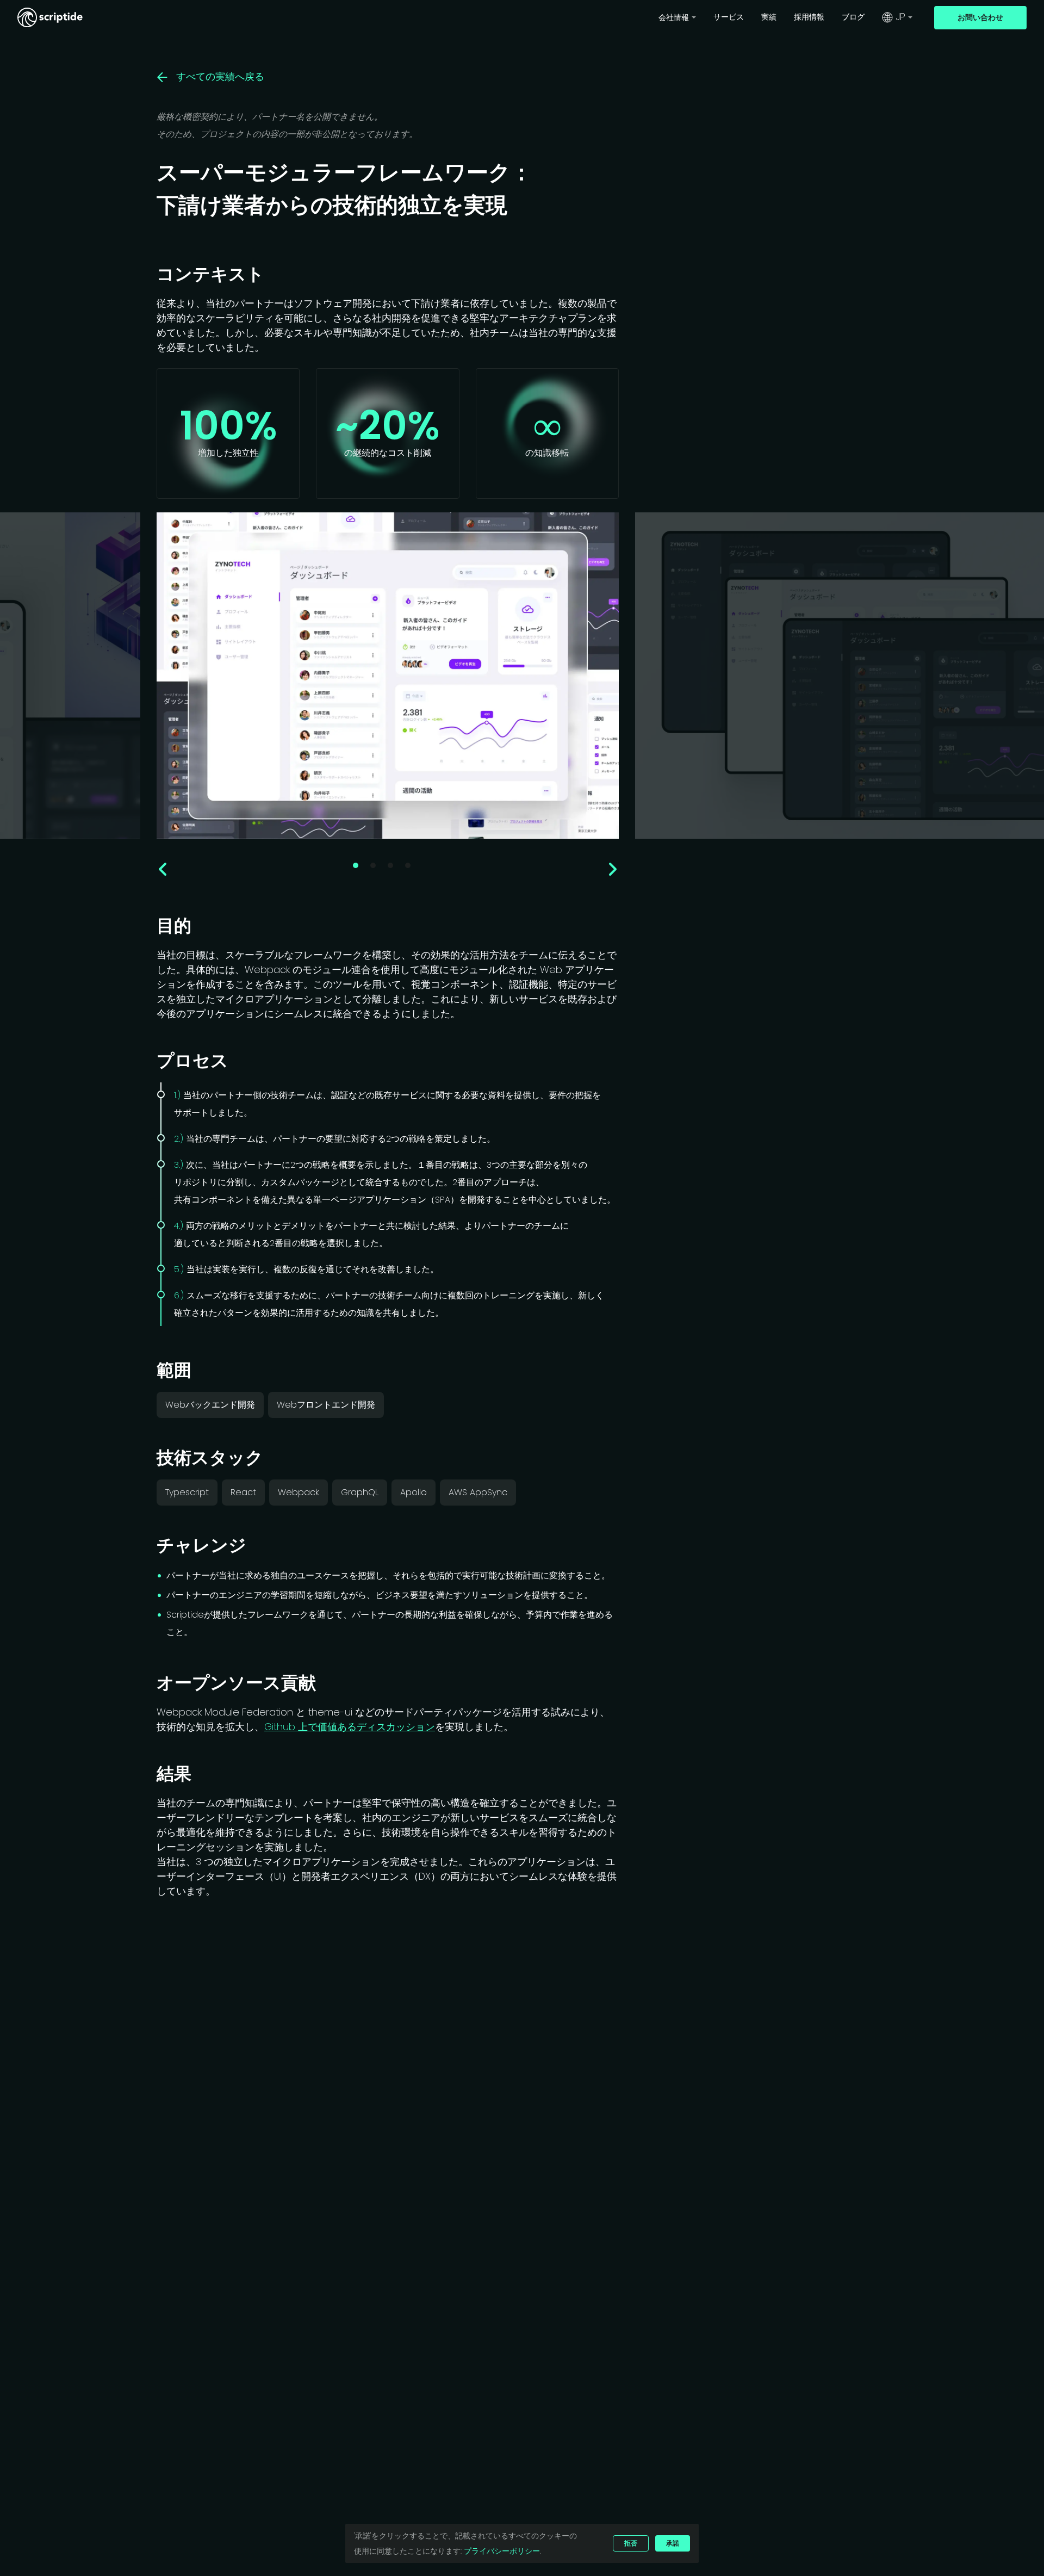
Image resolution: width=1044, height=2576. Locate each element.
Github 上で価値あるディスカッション (350, 1727)
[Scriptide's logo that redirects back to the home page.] (50, 17)
